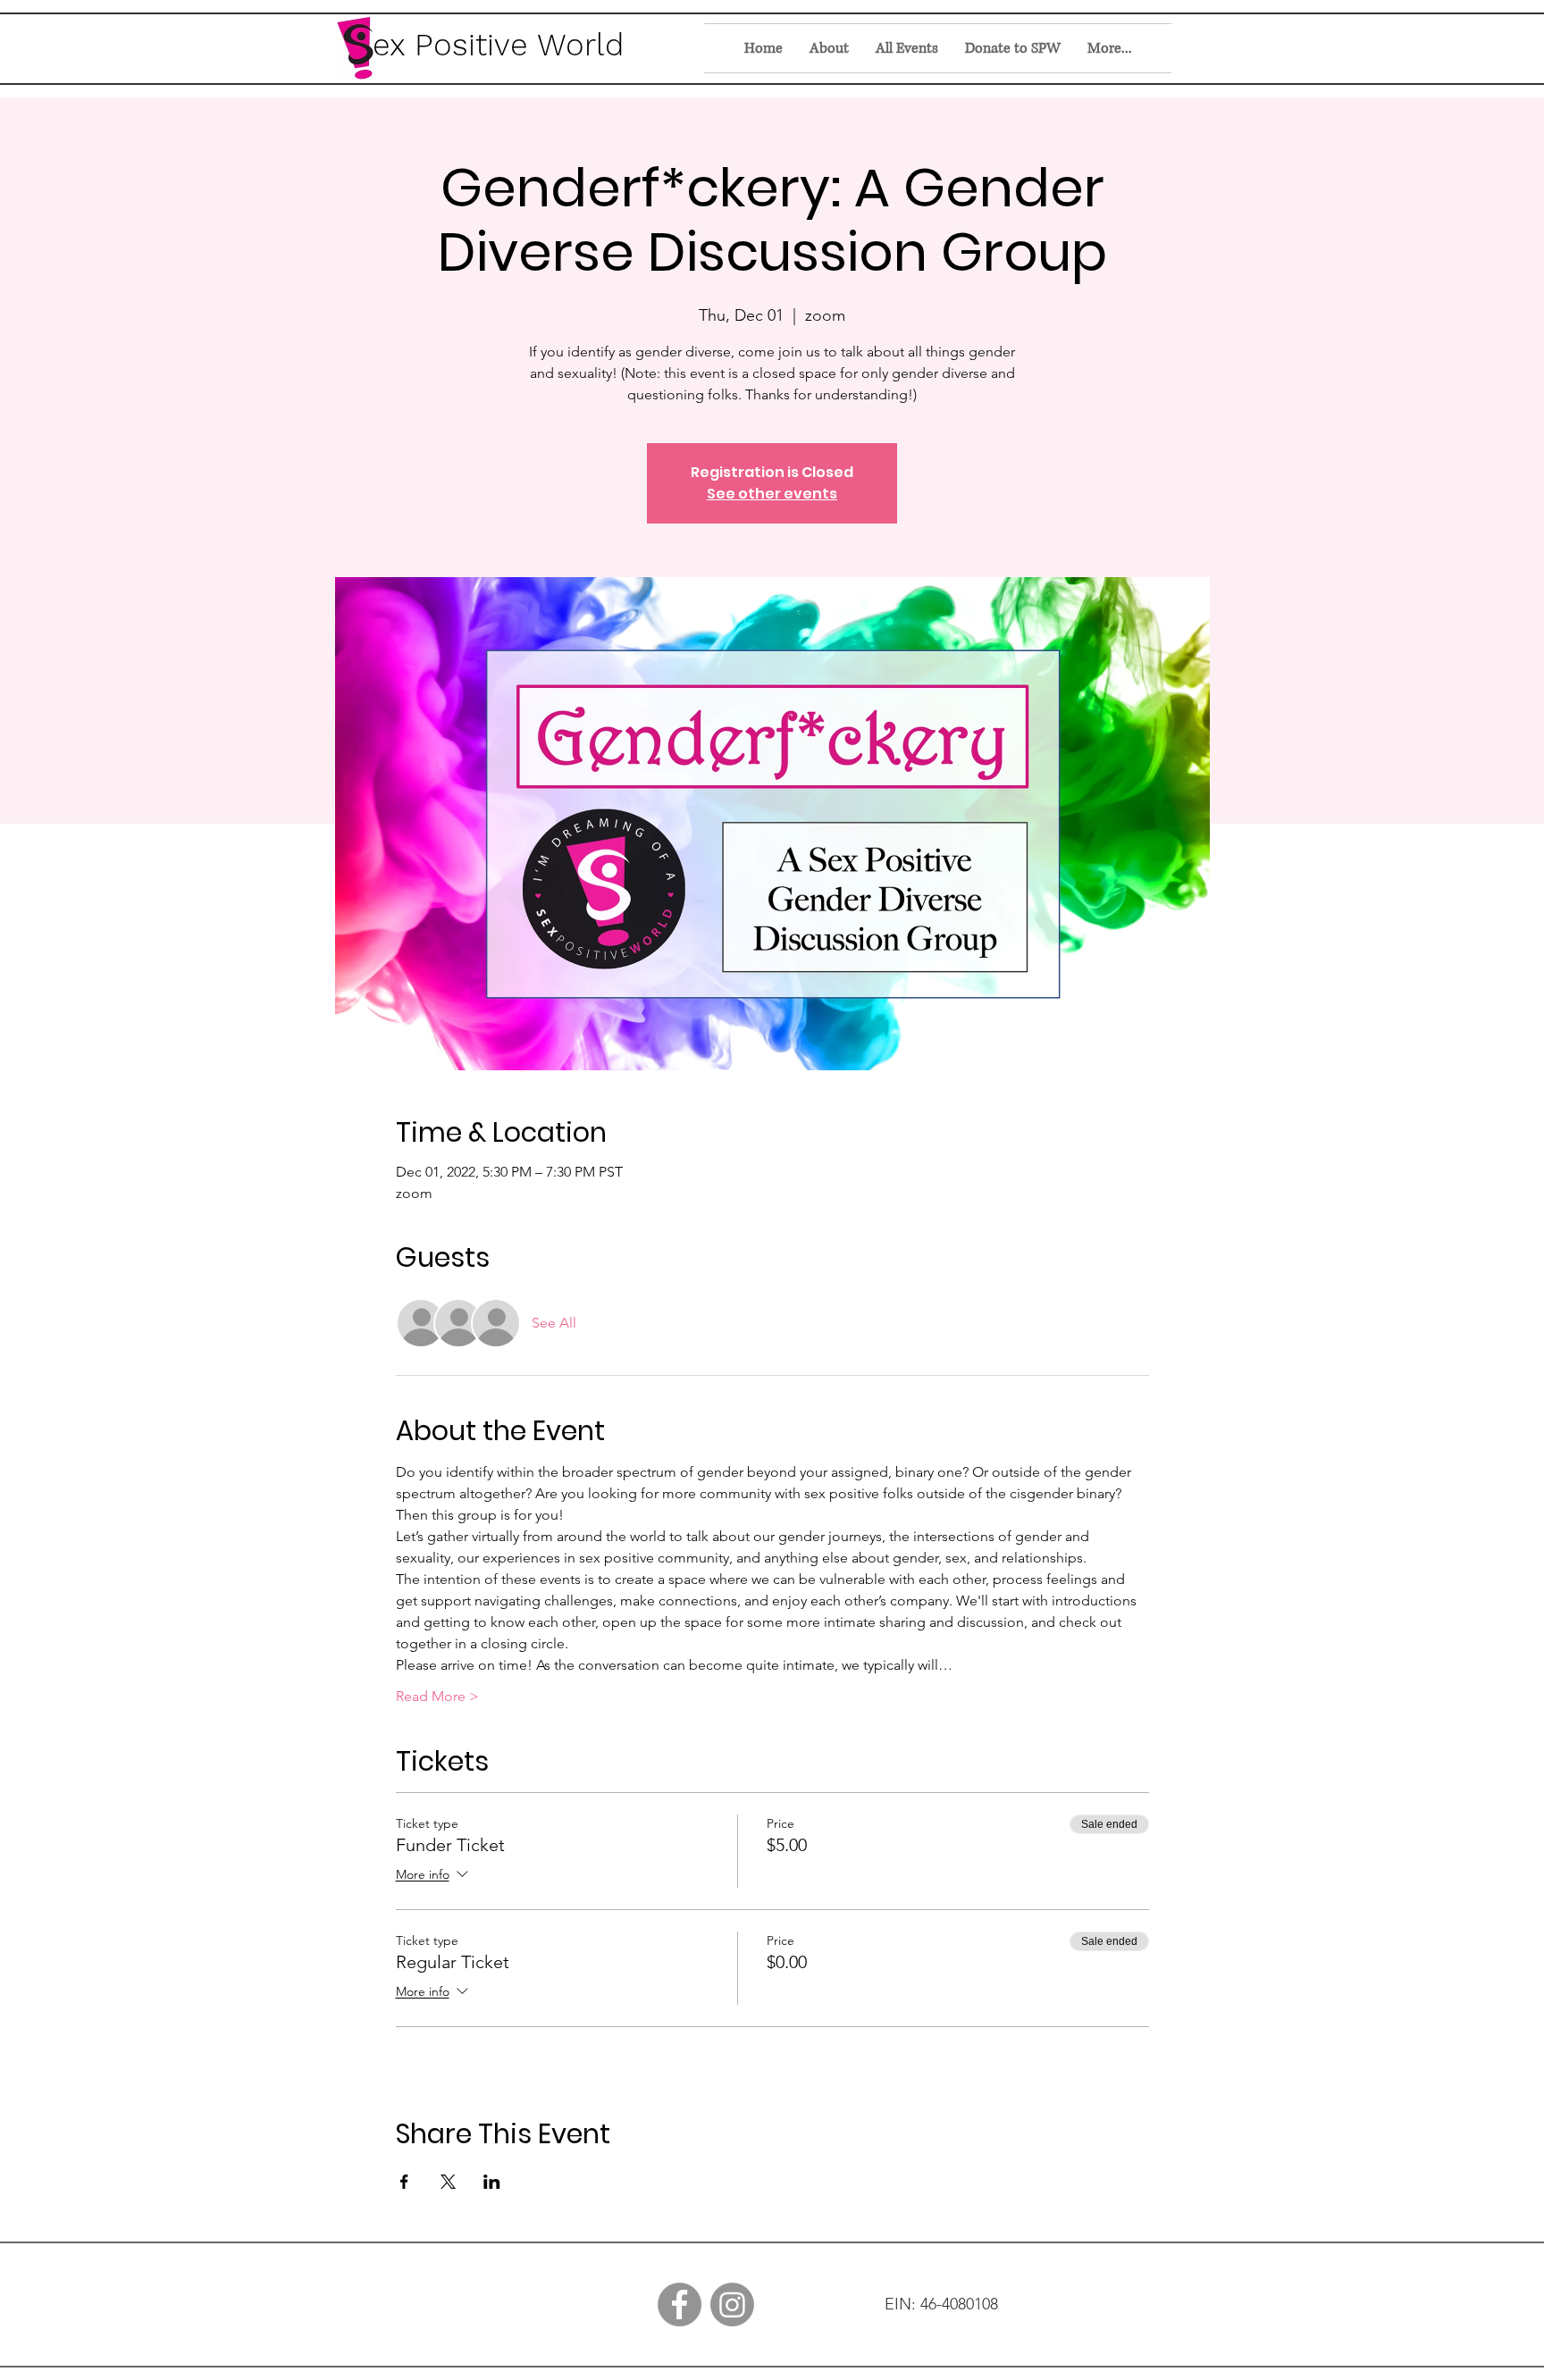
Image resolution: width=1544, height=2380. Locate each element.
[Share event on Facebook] (404, 2182)
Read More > (437, 1696)
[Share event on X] (448, 2182)
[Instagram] (732, 2305)
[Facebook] (680, 2305)
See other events (772, 494)
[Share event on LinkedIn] (492, 2182)
